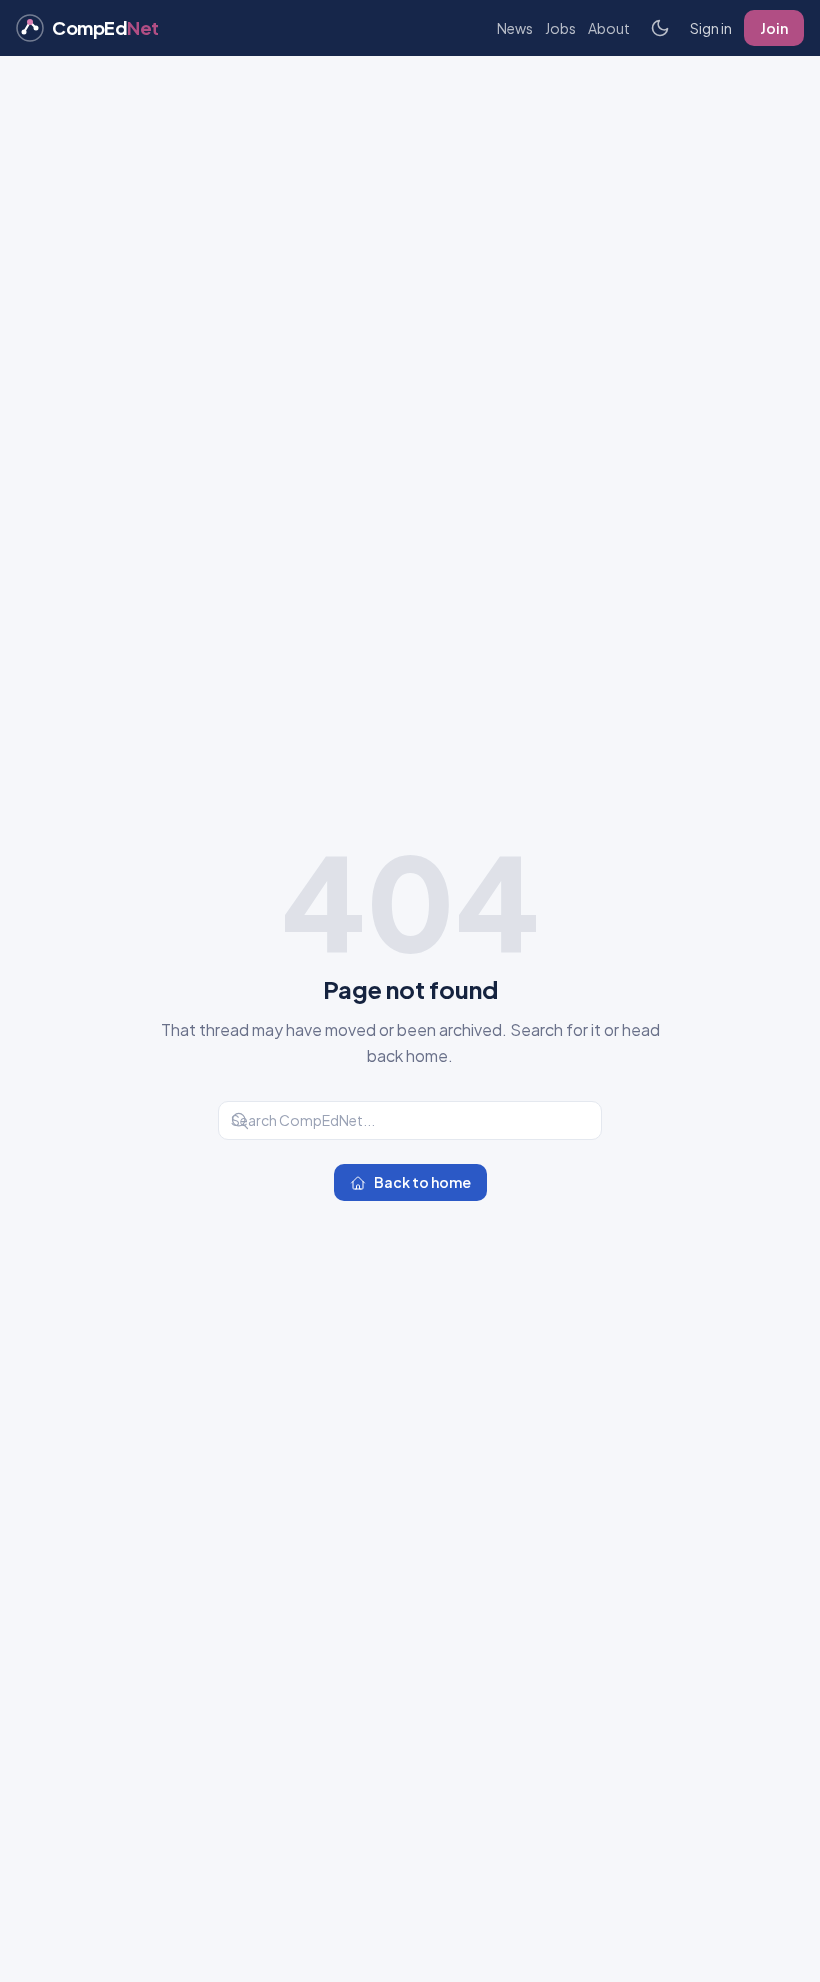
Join (774, 28)
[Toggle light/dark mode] (660, 28)
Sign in (711, 28)
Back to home (422, 1182)
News (515, 28)
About (609, 28)
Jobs (560, 28)
